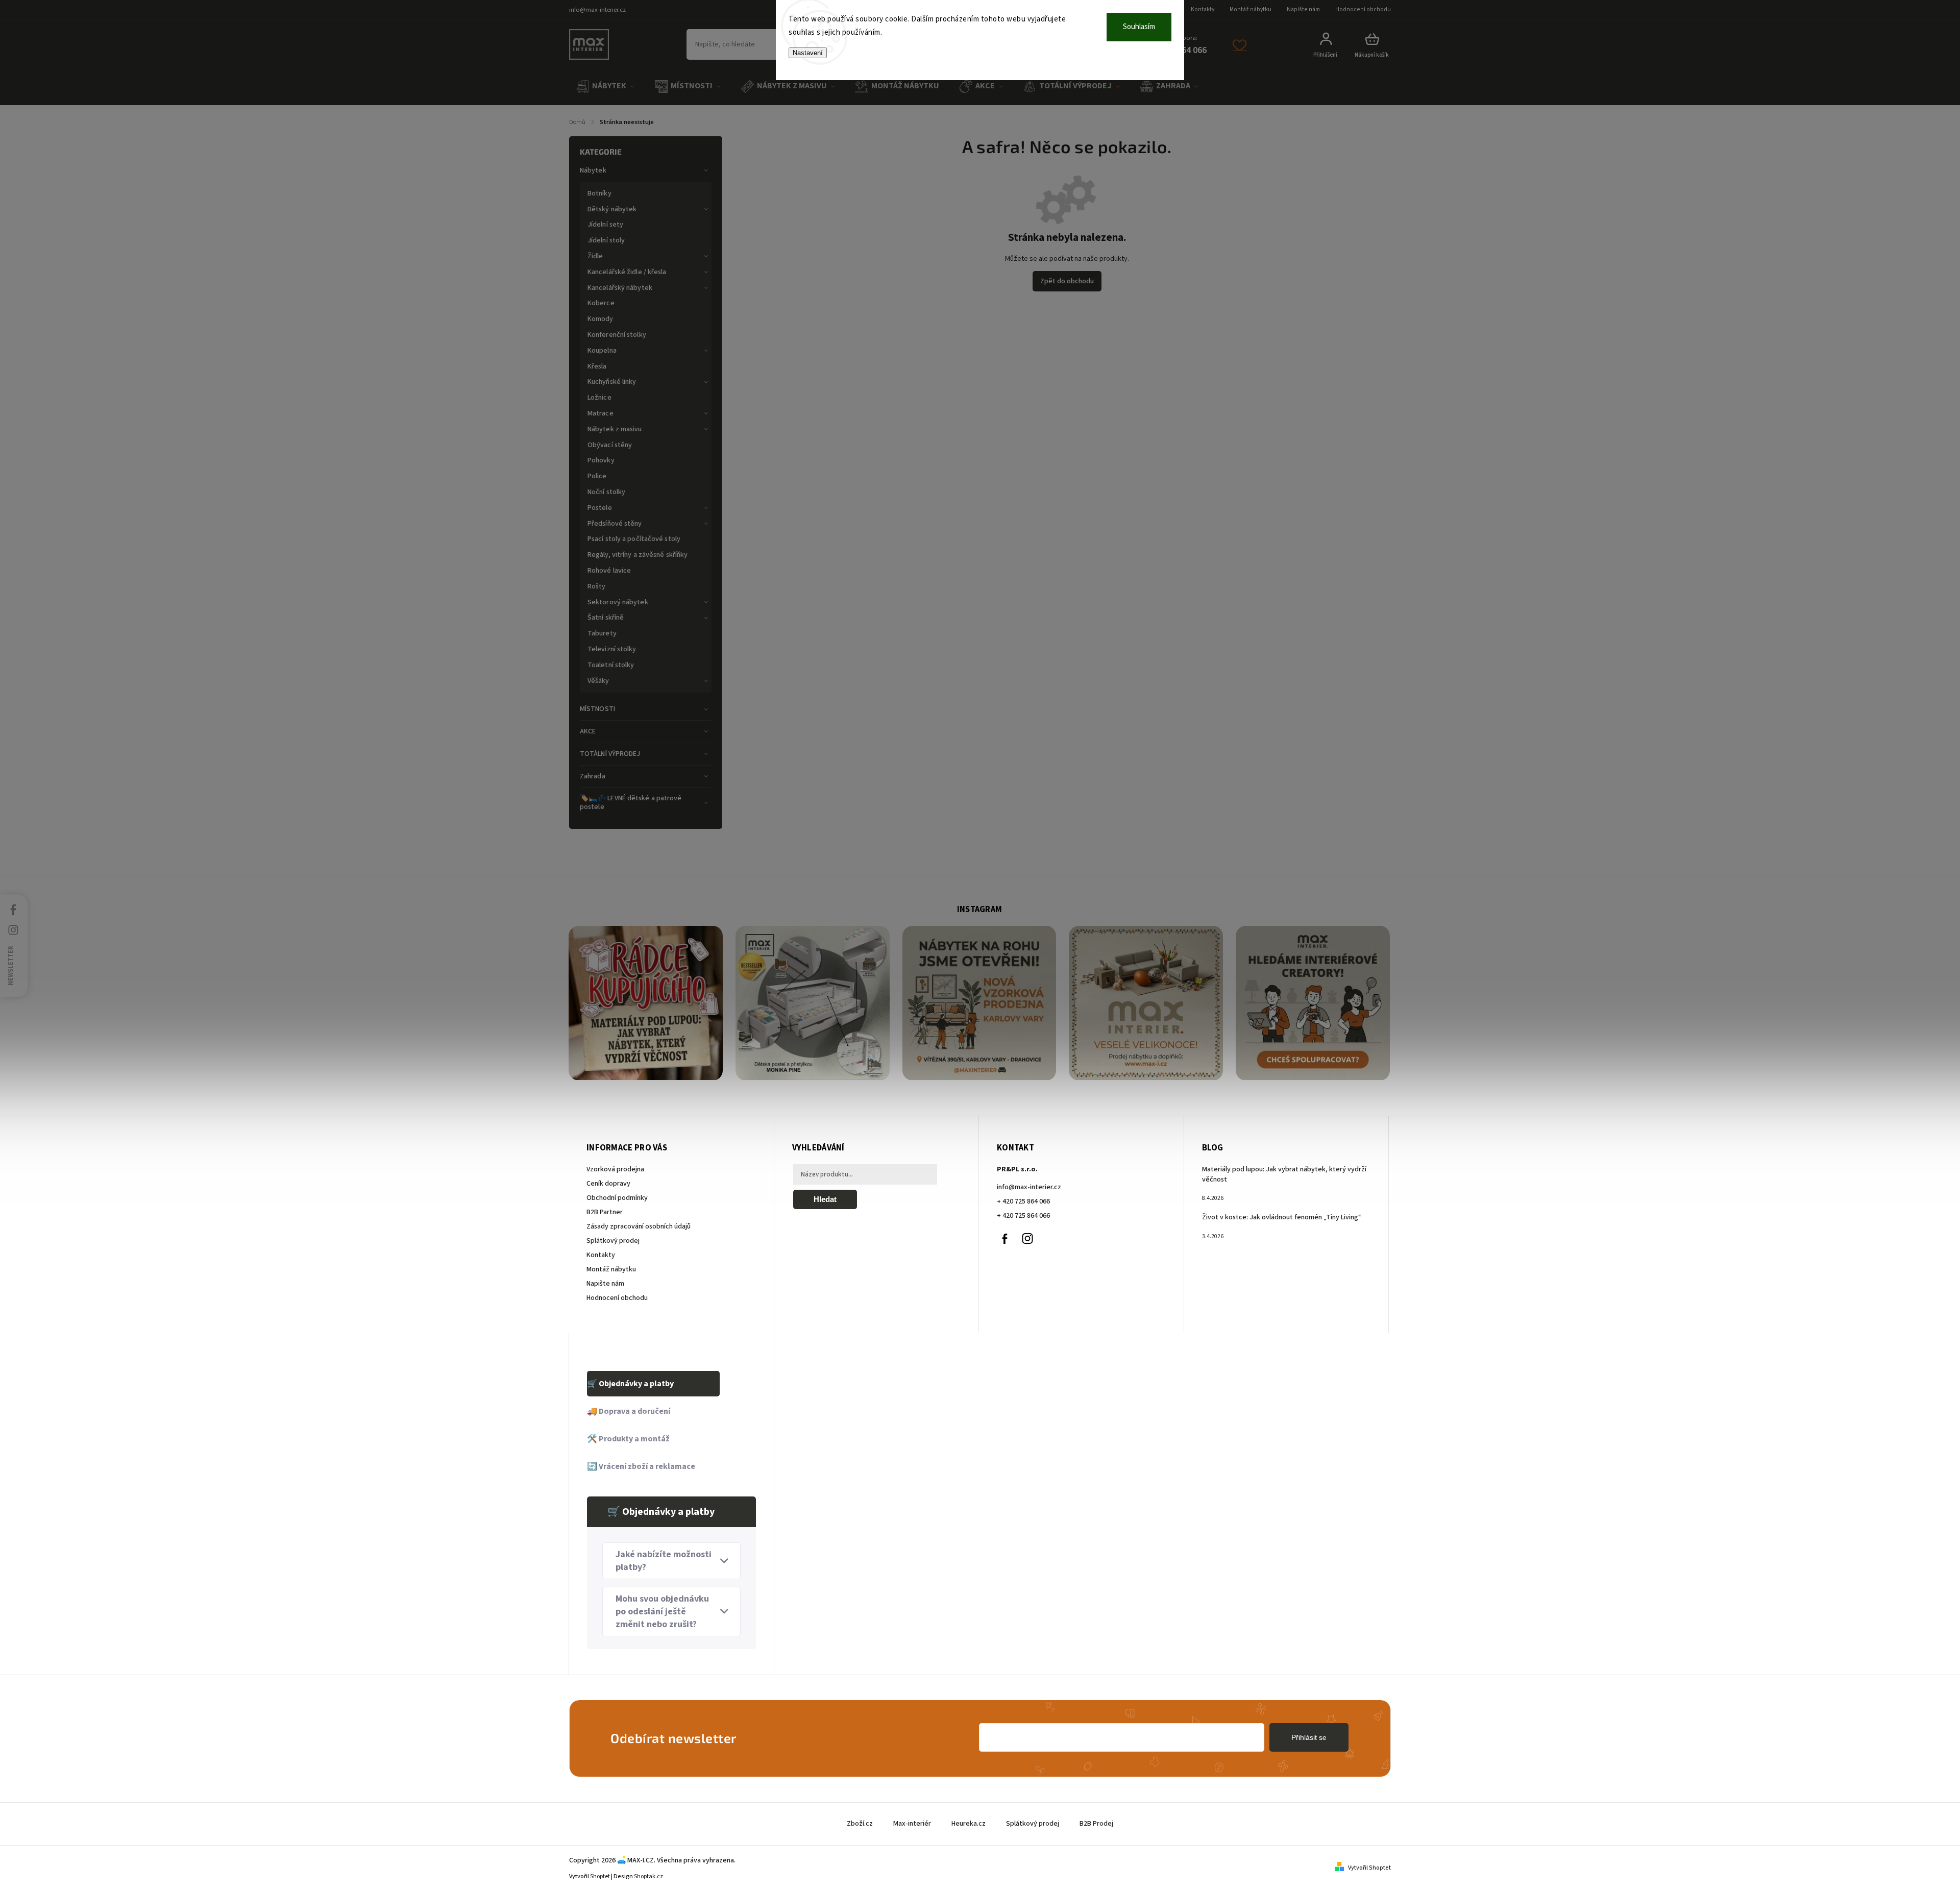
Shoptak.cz (648, 1876)
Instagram (1027, 1239)
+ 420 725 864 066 (1023, 1201)
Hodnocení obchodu (1363, 9)
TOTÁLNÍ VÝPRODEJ (610, 754)
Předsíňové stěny (615, 524)
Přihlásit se (1309, 1737)
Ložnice (599, 398)
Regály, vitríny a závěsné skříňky (638, 555)
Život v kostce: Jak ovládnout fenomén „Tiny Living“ (1282, 1217)
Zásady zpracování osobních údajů (639, 1226)
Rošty (597, 586)
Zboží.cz (860, 1824)
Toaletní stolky (611, 665)
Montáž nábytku (1251, 9)
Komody (601, 319)
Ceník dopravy (608, 1184)
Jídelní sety (605, 225)
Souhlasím (1139, 27)
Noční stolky (606, 492)
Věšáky (598, 681)
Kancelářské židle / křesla (627, 272)
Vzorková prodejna (615, 1169)
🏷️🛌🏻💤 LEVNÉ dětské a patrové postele (631, 803)
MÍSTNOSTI (597, 709)
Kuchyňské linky (612, 382)
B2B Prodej (1096, 1824)
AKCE (588, 731)
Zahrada (593, 776)
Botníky (599, 193)
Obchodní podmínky (617, 1198)
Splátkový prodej (613, 1241)
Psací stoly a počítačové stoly (634, 539)
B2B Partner (605, 1212)
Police (597, 476)
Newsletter (11, 965)
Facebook (1004, 1239)
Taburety (602, 633)
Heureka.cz (969, 1824)
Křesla (597, 366)
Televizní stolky (612, 649)
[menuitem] (605, 87)
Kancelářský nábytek (620, 288)
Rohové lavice (609, 571)
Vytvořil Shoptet (1369, 1868)
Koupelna (602, 351)
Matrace (601, 413)
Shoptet (600, 1876)
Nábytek (593, 170)
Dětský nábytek (612, 209)
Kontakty (1203, 9)
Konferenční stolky (617, 335)
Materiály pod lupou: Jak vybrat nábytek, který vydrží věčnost (1284, 1174)
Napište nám (1303, 9)
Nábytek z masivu (615, 429)
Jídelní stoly (606, 240)
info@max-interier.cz (1029, 1187)
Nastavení (808, 53)
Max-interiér (912, 1824)
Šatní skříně (606, 618)
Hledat (825, 1199)
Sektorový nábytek (618, 602)
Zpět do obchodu (1067, 281)
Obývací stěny (610, 445)
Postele (600, 508)
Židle (595, 256)
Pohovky (601, 460)
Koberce (601, 303)
